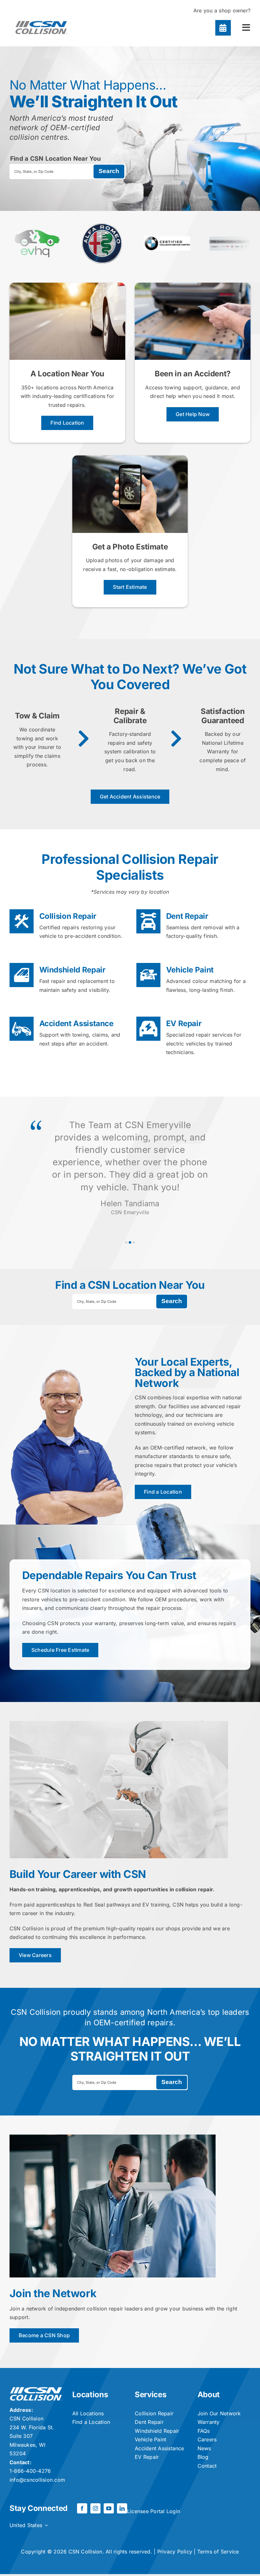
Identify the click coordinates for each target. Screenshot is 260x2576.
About (209, 2394)
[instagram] (95, 2508)
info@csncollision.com (37, 2480)
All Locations (88, 2413)
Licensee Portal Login (154, 2511)
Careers (207, 2439)
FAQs (204, 2431)
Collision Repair (68, 916)
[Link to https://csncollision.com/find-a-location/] (223, 28)
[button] (126, 1242)
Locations (90, 2394)
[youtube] (109, 2508)
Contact (207, 2466)
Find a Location (91, 2422)
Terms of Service (218, 2552)
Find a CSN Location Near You (56, 158)
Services (150, 2394)
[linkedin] (122, 2508)
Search (109, 171)
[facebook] (82, 2508)
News (204, 2448)
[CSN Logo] (41, 18)
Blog (203, 2457)
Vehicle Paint (190, 970)
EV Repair (184, 1023)
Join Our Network (219, 2413)
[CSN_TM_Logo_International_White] (36, 2390)
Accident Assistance (76, 1023)
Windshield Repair (72, 970)
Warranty (209, 2422)
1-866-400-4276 (30, 2471)
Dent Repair (187, 916)
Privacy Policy (175, 2552)
